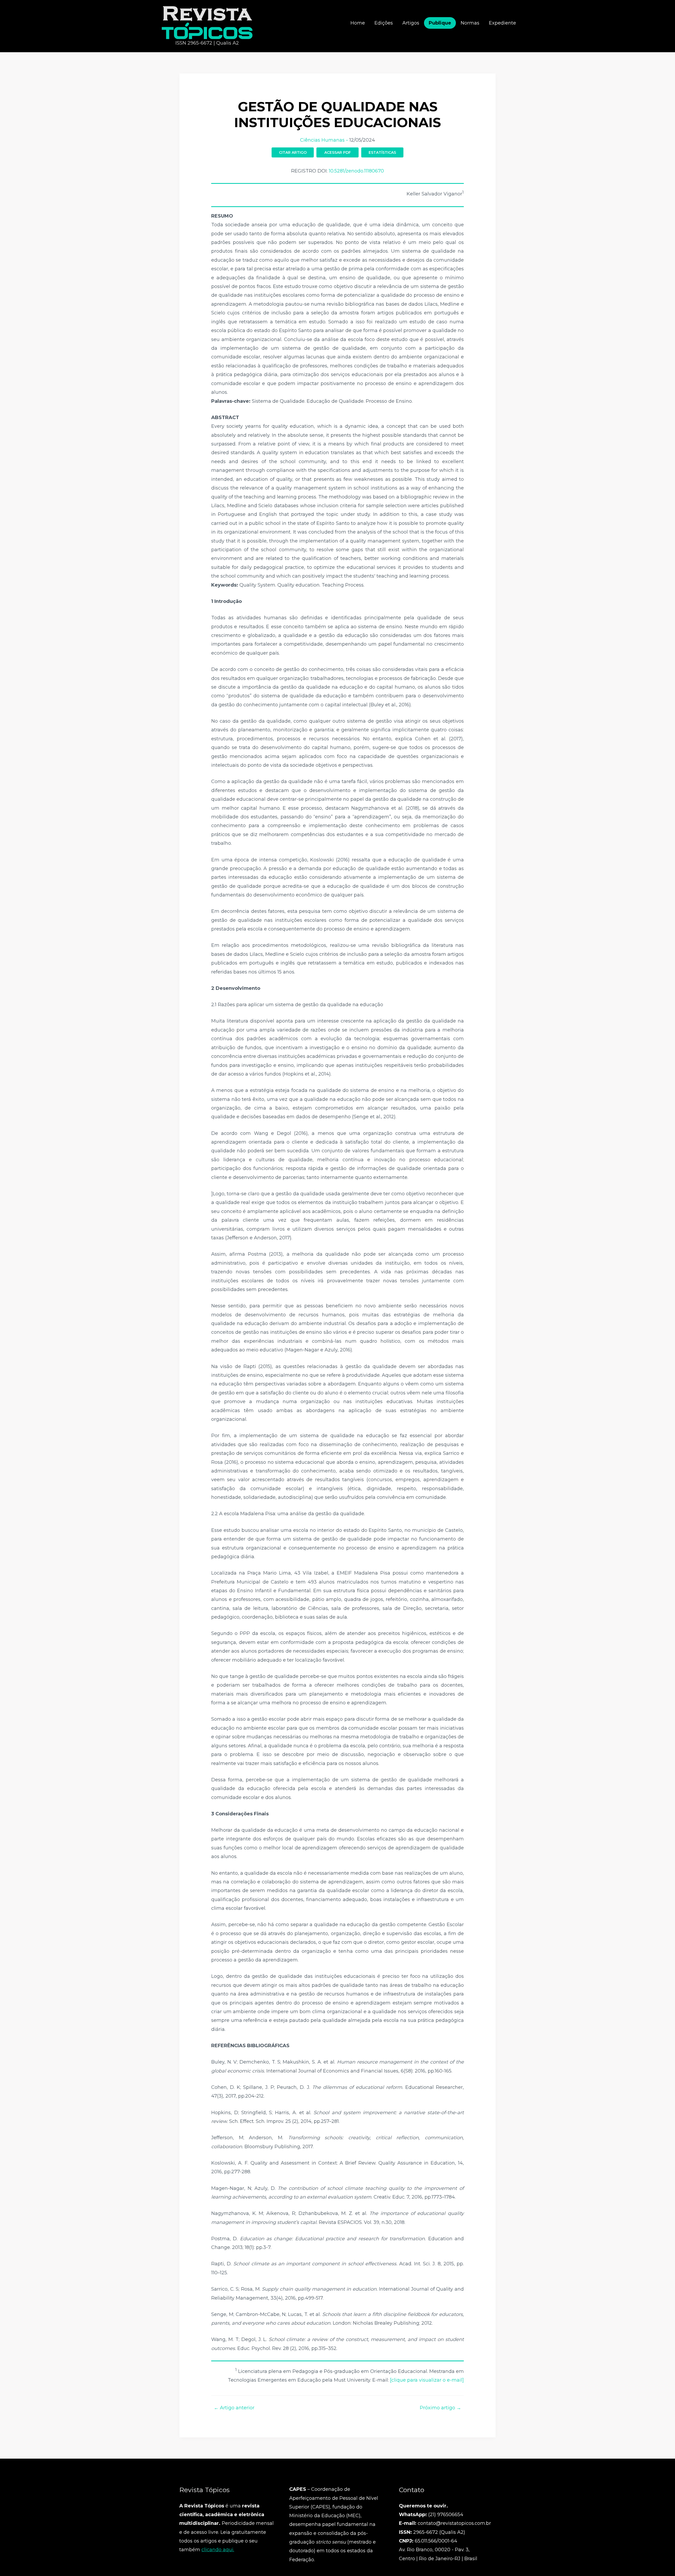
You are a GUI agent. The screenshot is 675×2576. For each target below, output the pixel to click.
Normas (470, 23)
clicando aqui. (218, 2550)
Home (358, 23)
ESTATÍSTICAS (382, 152)
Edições (384, 23)
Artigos (411, 23)
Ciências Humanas (322, 140)
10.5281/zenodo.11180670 (356, 171)
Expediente (502, 23)
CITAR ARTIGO (293, 152)
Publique (440, 23)
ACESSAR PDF (338, 152)
